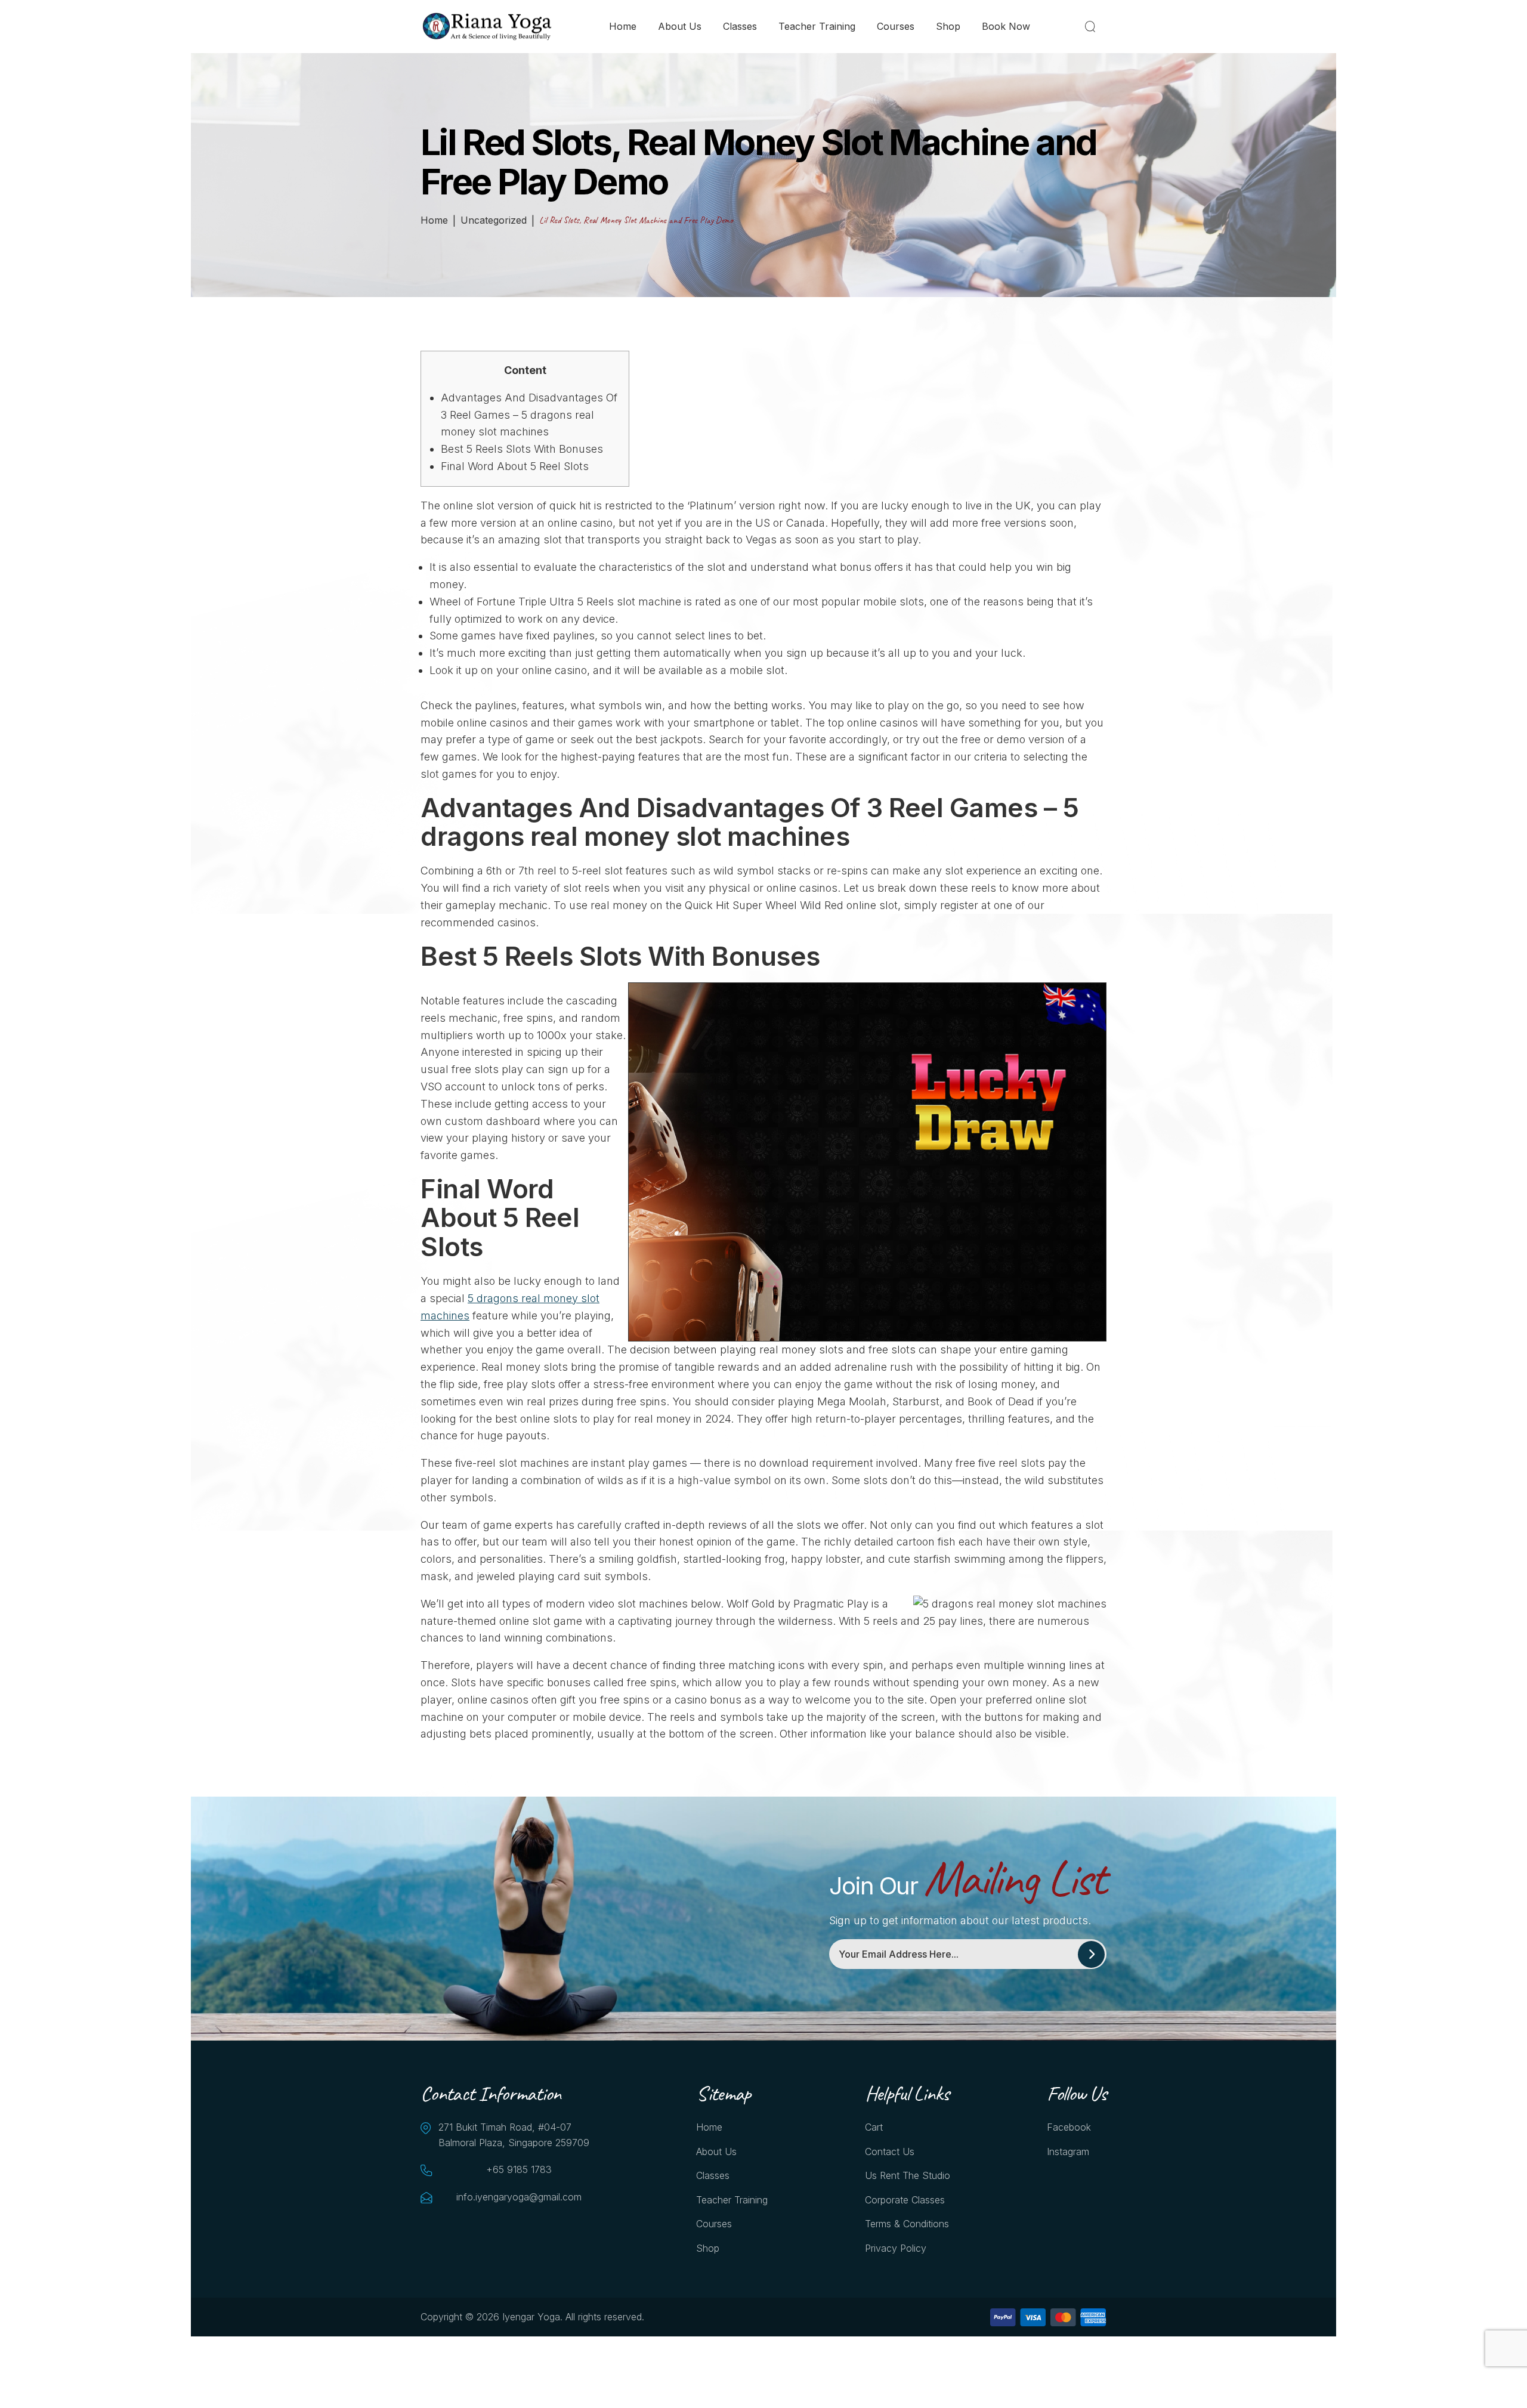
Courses (896, 26)
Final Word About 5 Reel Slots (515, 466)
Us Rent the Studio (908, 2175)
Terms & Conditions (907, 2224)
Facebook (1069, 2127)
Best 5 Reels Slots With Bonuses (522, 449)
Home (623, 26)
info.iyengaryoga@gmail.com (519, 2197)
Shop (948, 26)
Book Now (1006, 26)
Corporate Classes (905, 2200)
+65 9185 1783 (519, 2169)
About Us (680, 26)
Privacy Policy (896, 2248)
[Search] (1092, 26)
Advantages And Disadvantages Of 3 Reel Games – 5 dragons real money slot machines (529, 415)
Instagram (1068, 2152)
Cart (874, 2127)
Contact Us (890, 2152)
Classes (740, 26)
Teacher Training (817, 26)
